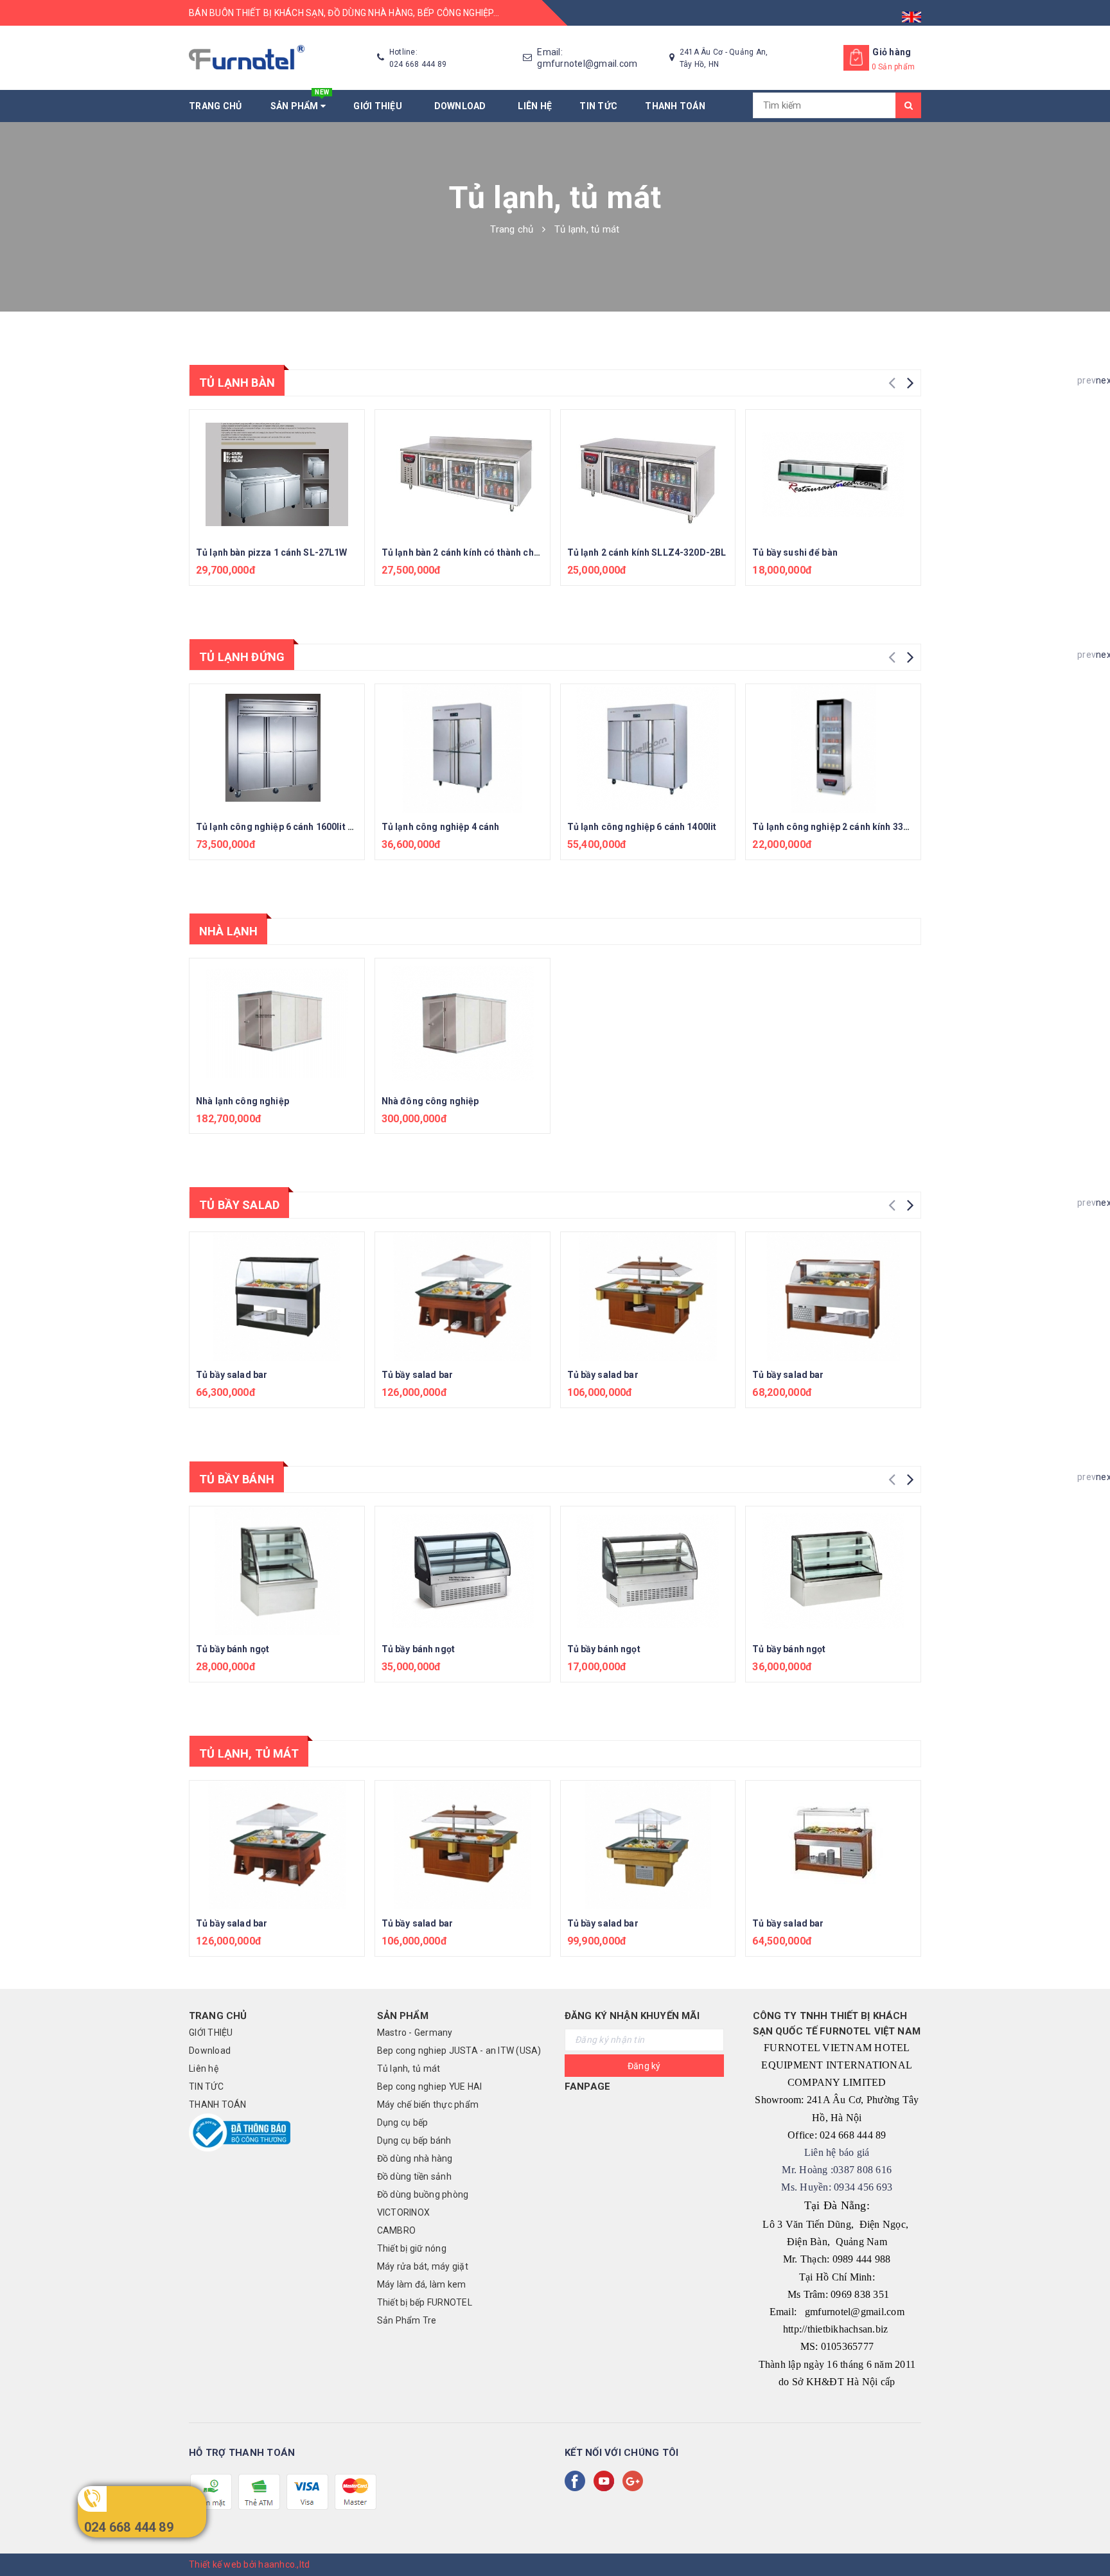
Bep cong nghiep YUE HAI (430, 2086)
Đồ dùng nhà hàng (415, 2158)
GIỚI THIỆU (380, 106)
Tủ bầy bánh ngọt (233, 1649)
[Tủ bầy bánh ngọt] (277, 1571)
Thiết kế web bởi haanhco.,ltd (249, 2564)
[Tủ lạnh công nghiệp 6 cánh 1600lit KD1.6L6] (277, 748)
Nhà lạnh (228, 931)
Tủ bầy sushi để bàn (795, 552)
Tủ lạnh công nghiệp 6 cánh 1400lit (642, 827)
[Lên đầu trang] (1088, 2537)
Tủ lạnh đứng (242, 657)
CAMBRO (397, 2230)
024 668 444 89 (129, 2527)
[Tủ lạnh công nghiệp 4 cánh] (463, 748)
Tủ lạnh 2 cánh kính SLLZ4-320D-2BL (647, 552)
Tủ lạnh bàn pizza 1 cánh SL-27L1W (272, 552)
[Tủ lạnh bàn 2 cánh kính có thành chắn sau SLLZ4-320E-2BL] (463, 474)
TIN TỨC (598, 106)
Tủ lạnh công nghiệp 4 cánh (441, 827)
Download (463, 106)
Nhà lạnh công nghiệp (242, 1101)
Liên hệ (535, 106)
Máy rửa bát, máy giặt (423, 2266)
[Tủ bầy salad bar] (277, 1296)
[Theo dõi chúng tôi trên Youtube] (606, 2481)
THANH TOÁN (675, 106)
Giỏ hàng (892, 52)
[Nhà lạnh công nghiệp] (277, 1023)
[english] (912, 13)
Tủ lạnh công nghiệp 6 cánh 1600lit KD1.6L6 (290, 827)
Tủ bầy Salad (239, 1205)
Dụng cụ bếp (403, 2122)
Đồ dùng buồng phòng (423, 2194)
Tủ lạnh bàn (237, 383)
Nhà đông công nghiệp (430, 1101)
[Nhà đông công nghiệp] (463, 1023)
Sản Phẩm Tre (407, 2320)
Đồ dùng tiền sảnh (414, 2176)
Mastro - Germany (415, 2033)
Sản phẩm (300, 101)
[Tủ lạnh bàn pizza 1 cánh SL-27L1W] (277, 474)
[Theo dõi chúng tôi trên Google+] (635, 2481)
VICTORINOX (404, 2212)
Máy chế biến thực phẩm (428, 2104)
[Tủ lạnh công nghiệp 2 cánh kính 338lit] (833, 748)
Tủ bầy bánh (237, 1479)
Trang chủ (215, 106)
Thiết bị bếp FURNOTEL (425, 2302)
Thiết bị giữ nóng (412, 2248)
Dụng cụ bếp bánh (414, 2140)
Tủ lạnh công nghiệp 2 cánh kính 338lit (834, 827)
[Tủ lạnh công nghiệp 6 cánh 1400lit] (648, 748)
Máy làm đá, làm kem (422, 2284)
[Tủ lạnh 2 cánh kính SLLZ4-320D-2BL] (648, 474)
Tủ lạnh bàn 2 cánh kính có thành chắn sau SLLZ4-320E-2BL (509, 552)
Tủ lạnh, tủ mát (249, 1753)
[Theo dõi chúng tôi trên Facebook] (577, 2481)
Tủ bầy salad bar (232, 1375)
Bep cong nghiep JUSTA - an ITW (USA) (459, 2051)
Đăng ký (644, 2066)
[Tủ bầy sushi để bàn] (833, 474)
